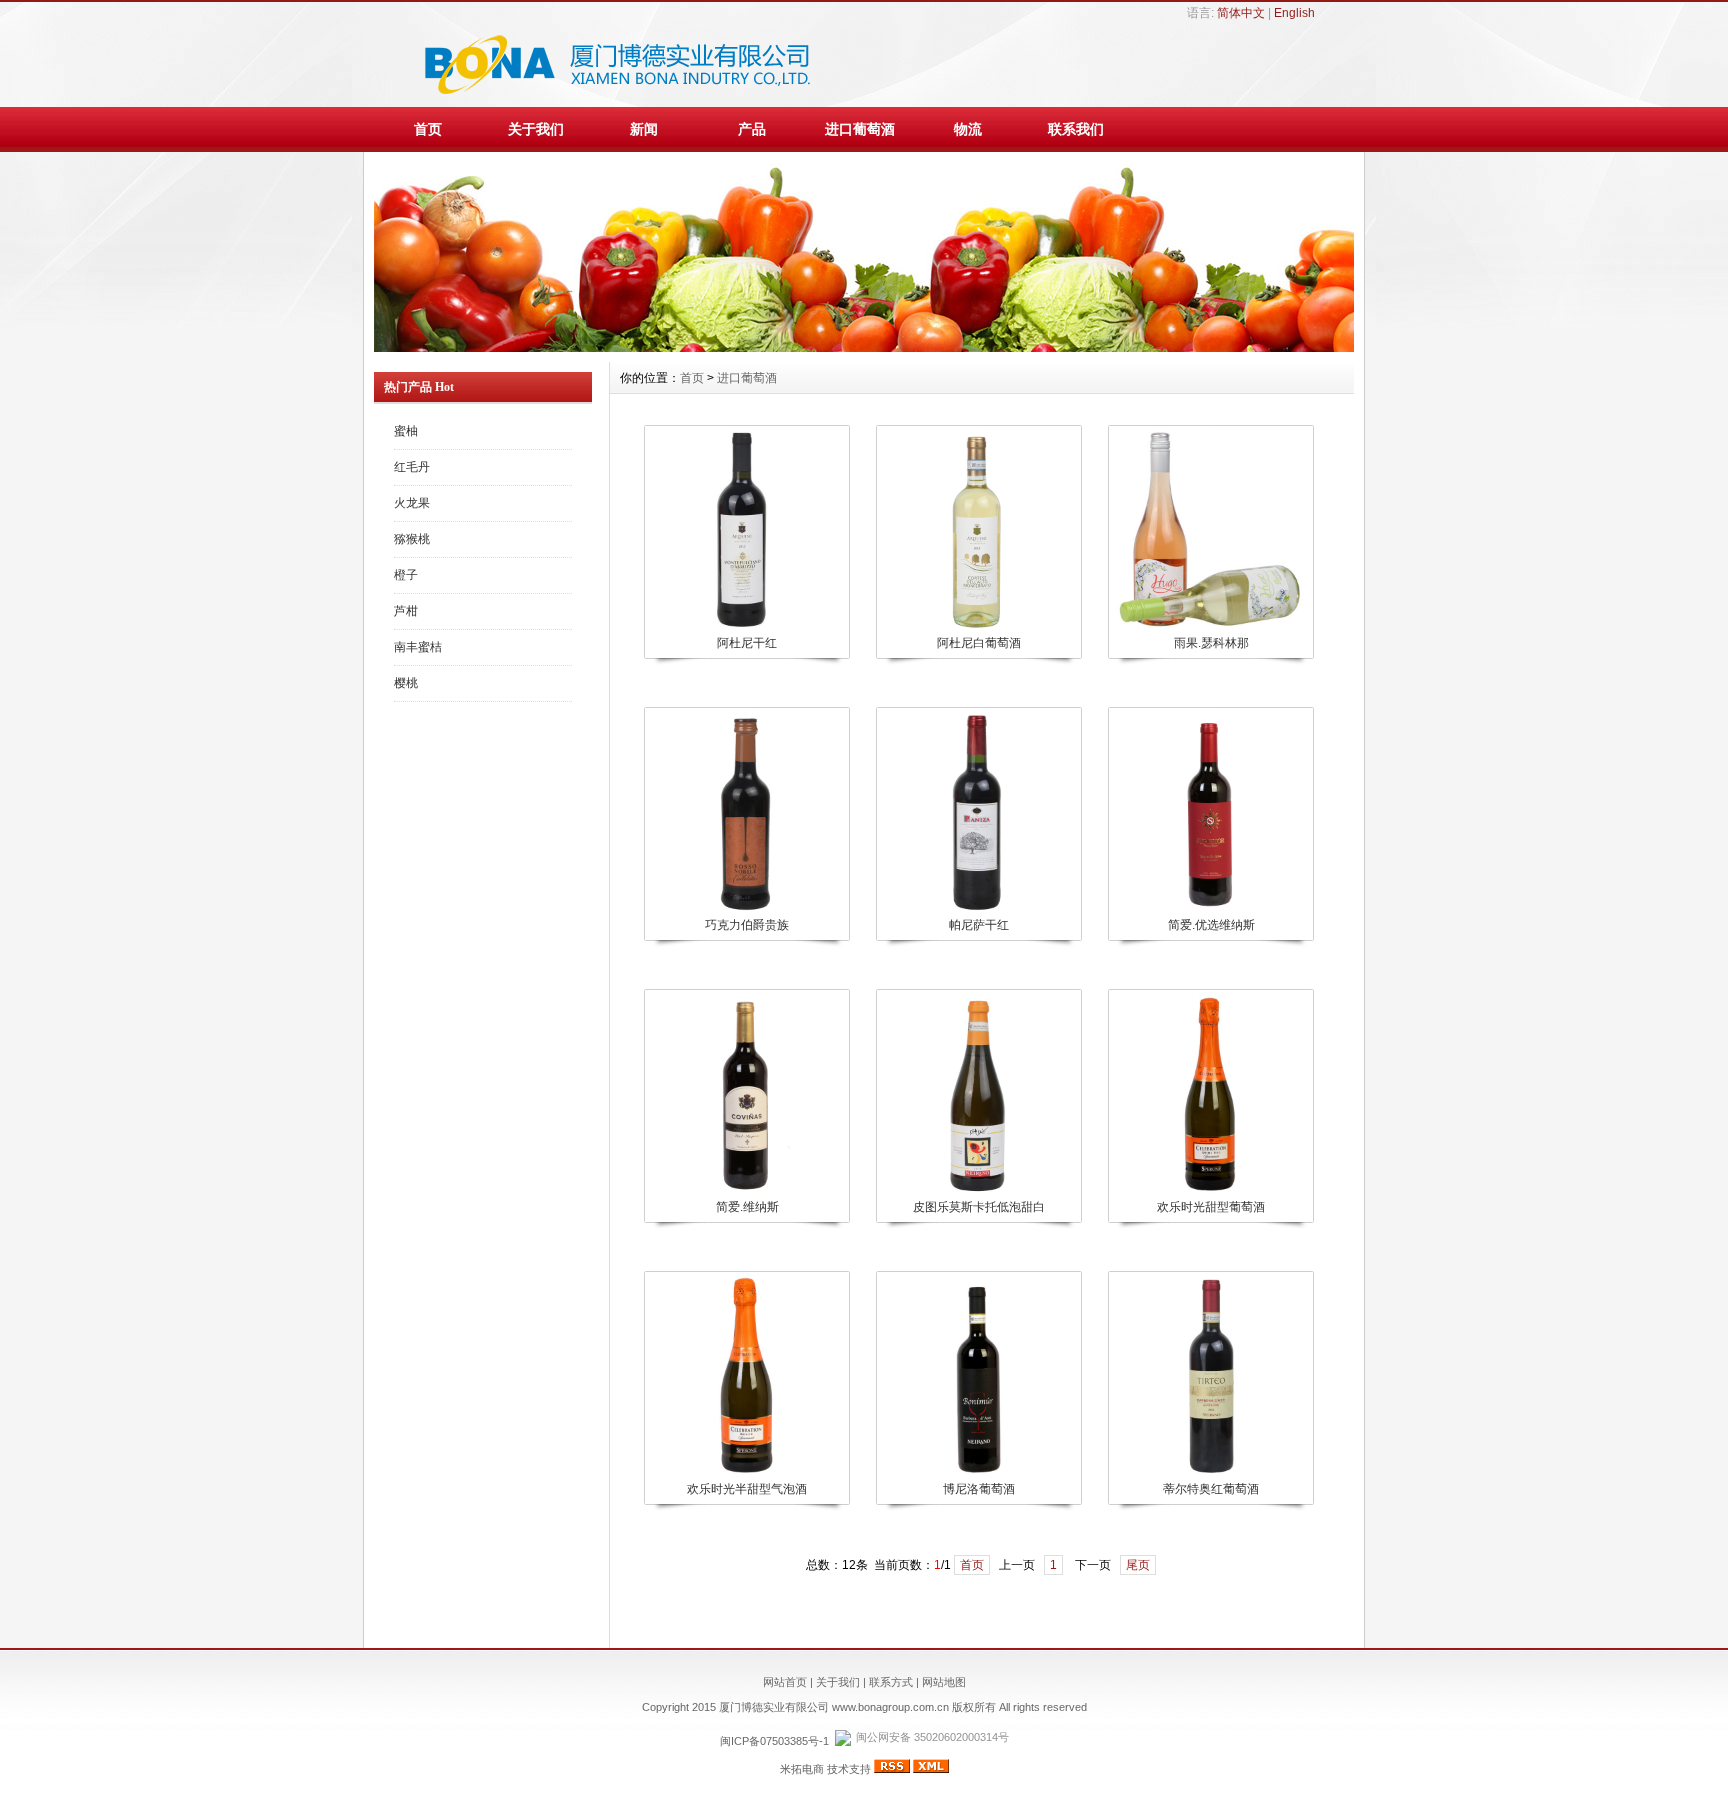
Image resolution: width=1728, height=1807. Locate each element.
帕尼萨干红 (979, 925)
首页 (428, 129)
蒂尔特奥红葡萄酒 (1211, 1489)
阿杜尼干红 (747, 643)
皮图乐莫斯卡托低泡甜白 (979, 1207)
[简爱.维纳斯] (746, 1191)
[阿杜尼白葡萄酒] (978, 627)
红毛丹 (412, 467)
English (1294, 13)
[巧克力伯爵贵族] (746, 909)
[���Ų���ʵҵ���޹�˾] (864, 347)
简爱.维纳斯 (747, 1207)
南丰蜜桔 (418, 647)
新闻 (644, 129)
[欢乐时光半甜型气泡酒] (746, 1473)
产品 (752, 129)
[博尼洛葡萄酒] (978, 1473)
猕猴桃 (412, 539)
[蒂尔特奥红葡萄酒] (1210, 1473)
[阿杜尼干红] (746, 627)
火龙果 (412, 503)
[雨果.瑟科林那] (1210, 627)
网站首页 (785, 1682)
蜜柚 (406, 431)
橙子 (406, 575)
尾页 (1138, 1565)
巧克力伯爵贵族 (747, 925)
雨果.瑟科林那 (1211, 643)
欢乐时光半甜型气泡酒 (747, 1489)
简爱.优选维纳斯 (1211, 925)
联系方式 (891, 1682)
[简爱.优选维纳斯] (1210, 909)
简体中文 (1241, 13)
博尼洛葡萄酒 (979, 1489)
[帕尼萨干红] (978, 909)
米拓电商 (802, 1769)
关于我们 (536, 129)
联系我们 (1076, 129)
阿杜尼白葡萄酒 (979, 643)
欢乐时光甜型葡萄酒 (1211, 1207)
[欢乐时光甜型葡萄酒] (1210, 1191)
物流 (968, 129)
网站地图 (944, 1682)
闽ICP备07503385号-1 (774, 1741)
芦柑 (406, 611)
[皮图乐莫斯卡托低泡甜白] (978, 1191)
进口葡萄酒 (860, 129)
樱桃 (406, 683)
